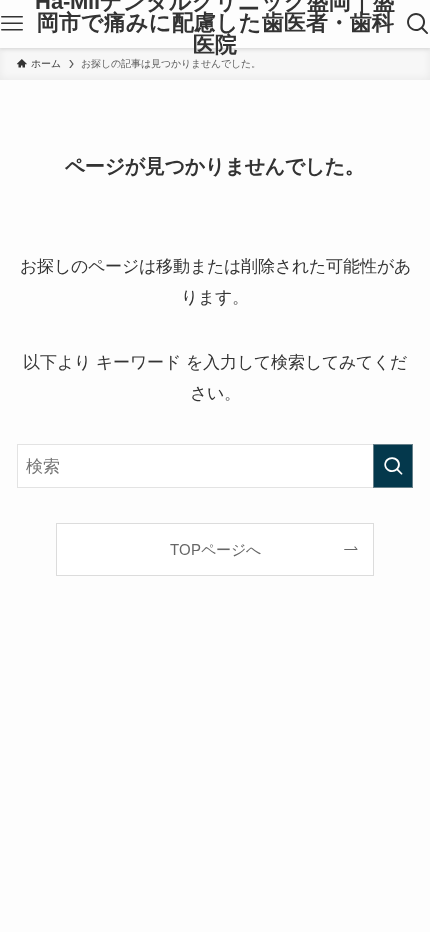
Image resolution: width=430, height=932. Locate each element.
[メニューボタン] (12, 24)
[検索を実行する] (393, 466)
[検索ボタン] (418, 24)
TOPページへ (215, 549)
